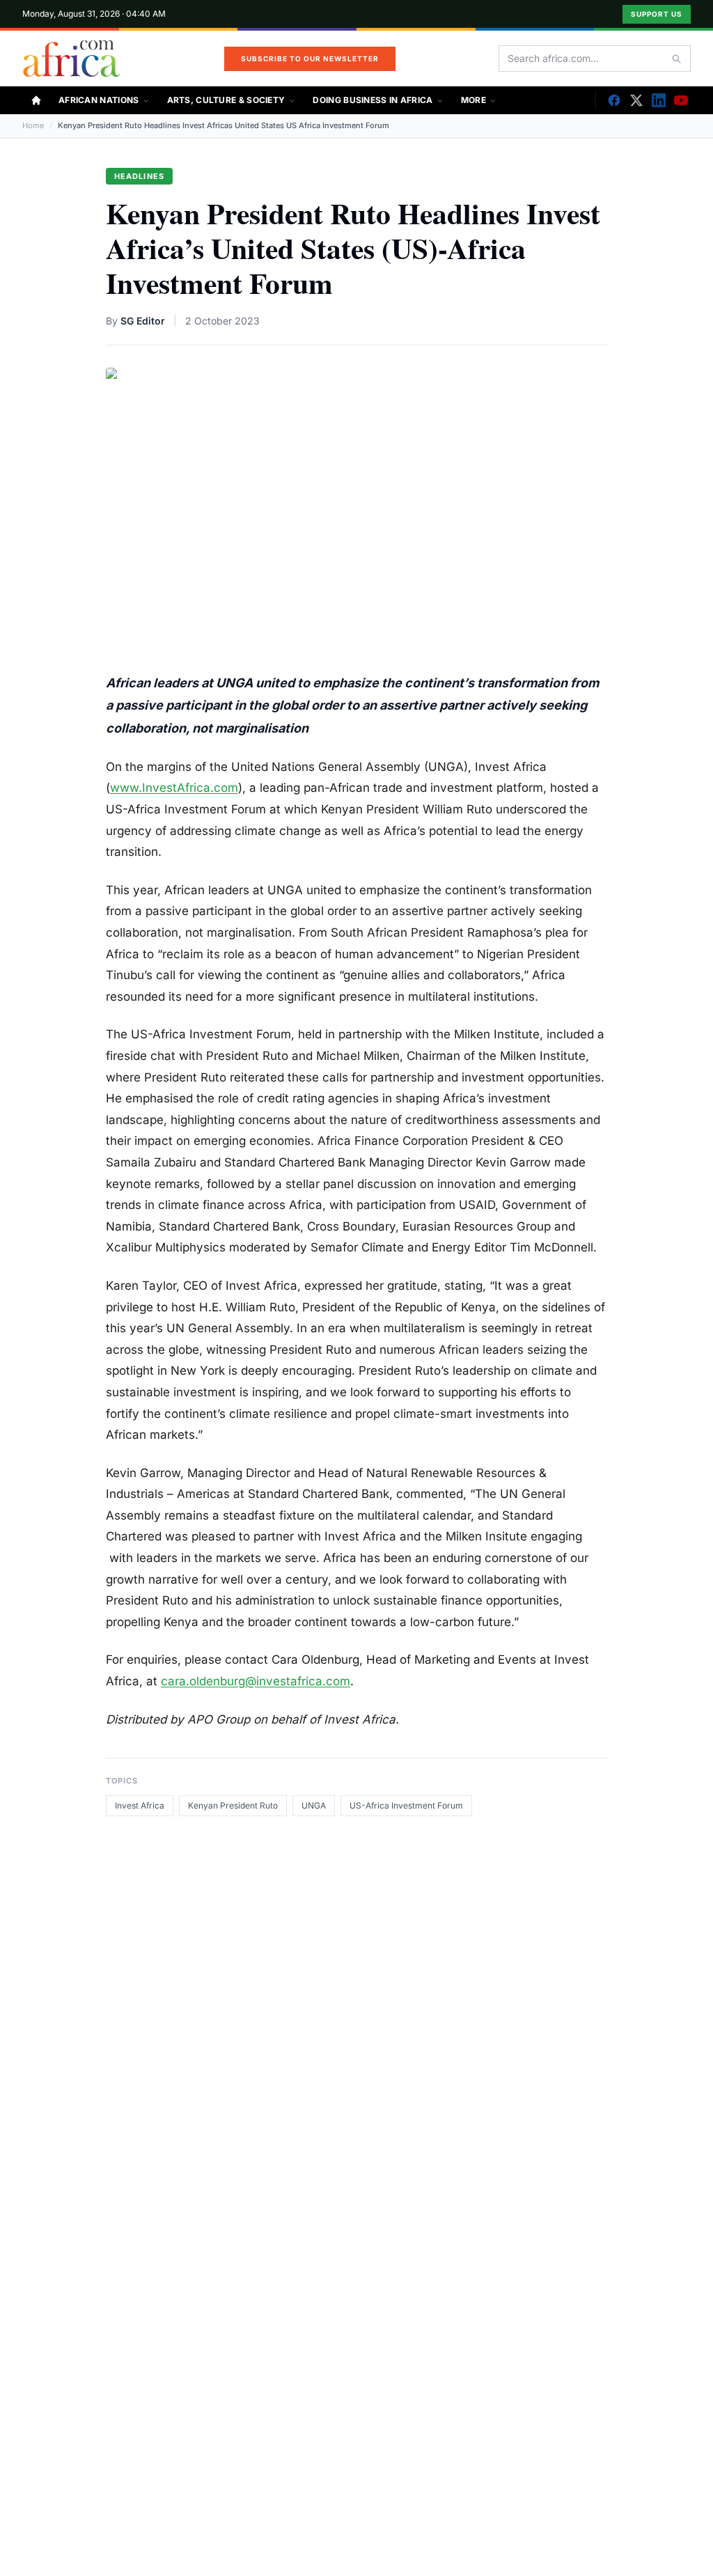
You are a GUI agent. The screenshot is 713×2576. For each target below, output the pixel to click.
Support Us (657, 14)
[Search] (676, 58)
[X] (636, 100)
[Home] (36, 100)
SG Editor (143, 321)
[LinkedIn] (659, 100)
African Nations (99, 100)
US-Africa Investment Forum (406, 1805)
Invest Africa (140, 1805)
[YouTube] (681, 100)
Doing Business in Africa (373, 100)
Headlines (139, 176)
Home (33, 125)
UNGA (314, 1805)
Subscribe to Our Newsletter (310, 58)
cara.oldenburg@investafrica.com (256, 1681)
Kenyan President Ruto (233, 1805)
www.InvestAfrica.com (174, 788)
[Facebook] (614, 100)
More (473, 100)
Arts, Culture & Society (226, 100)
